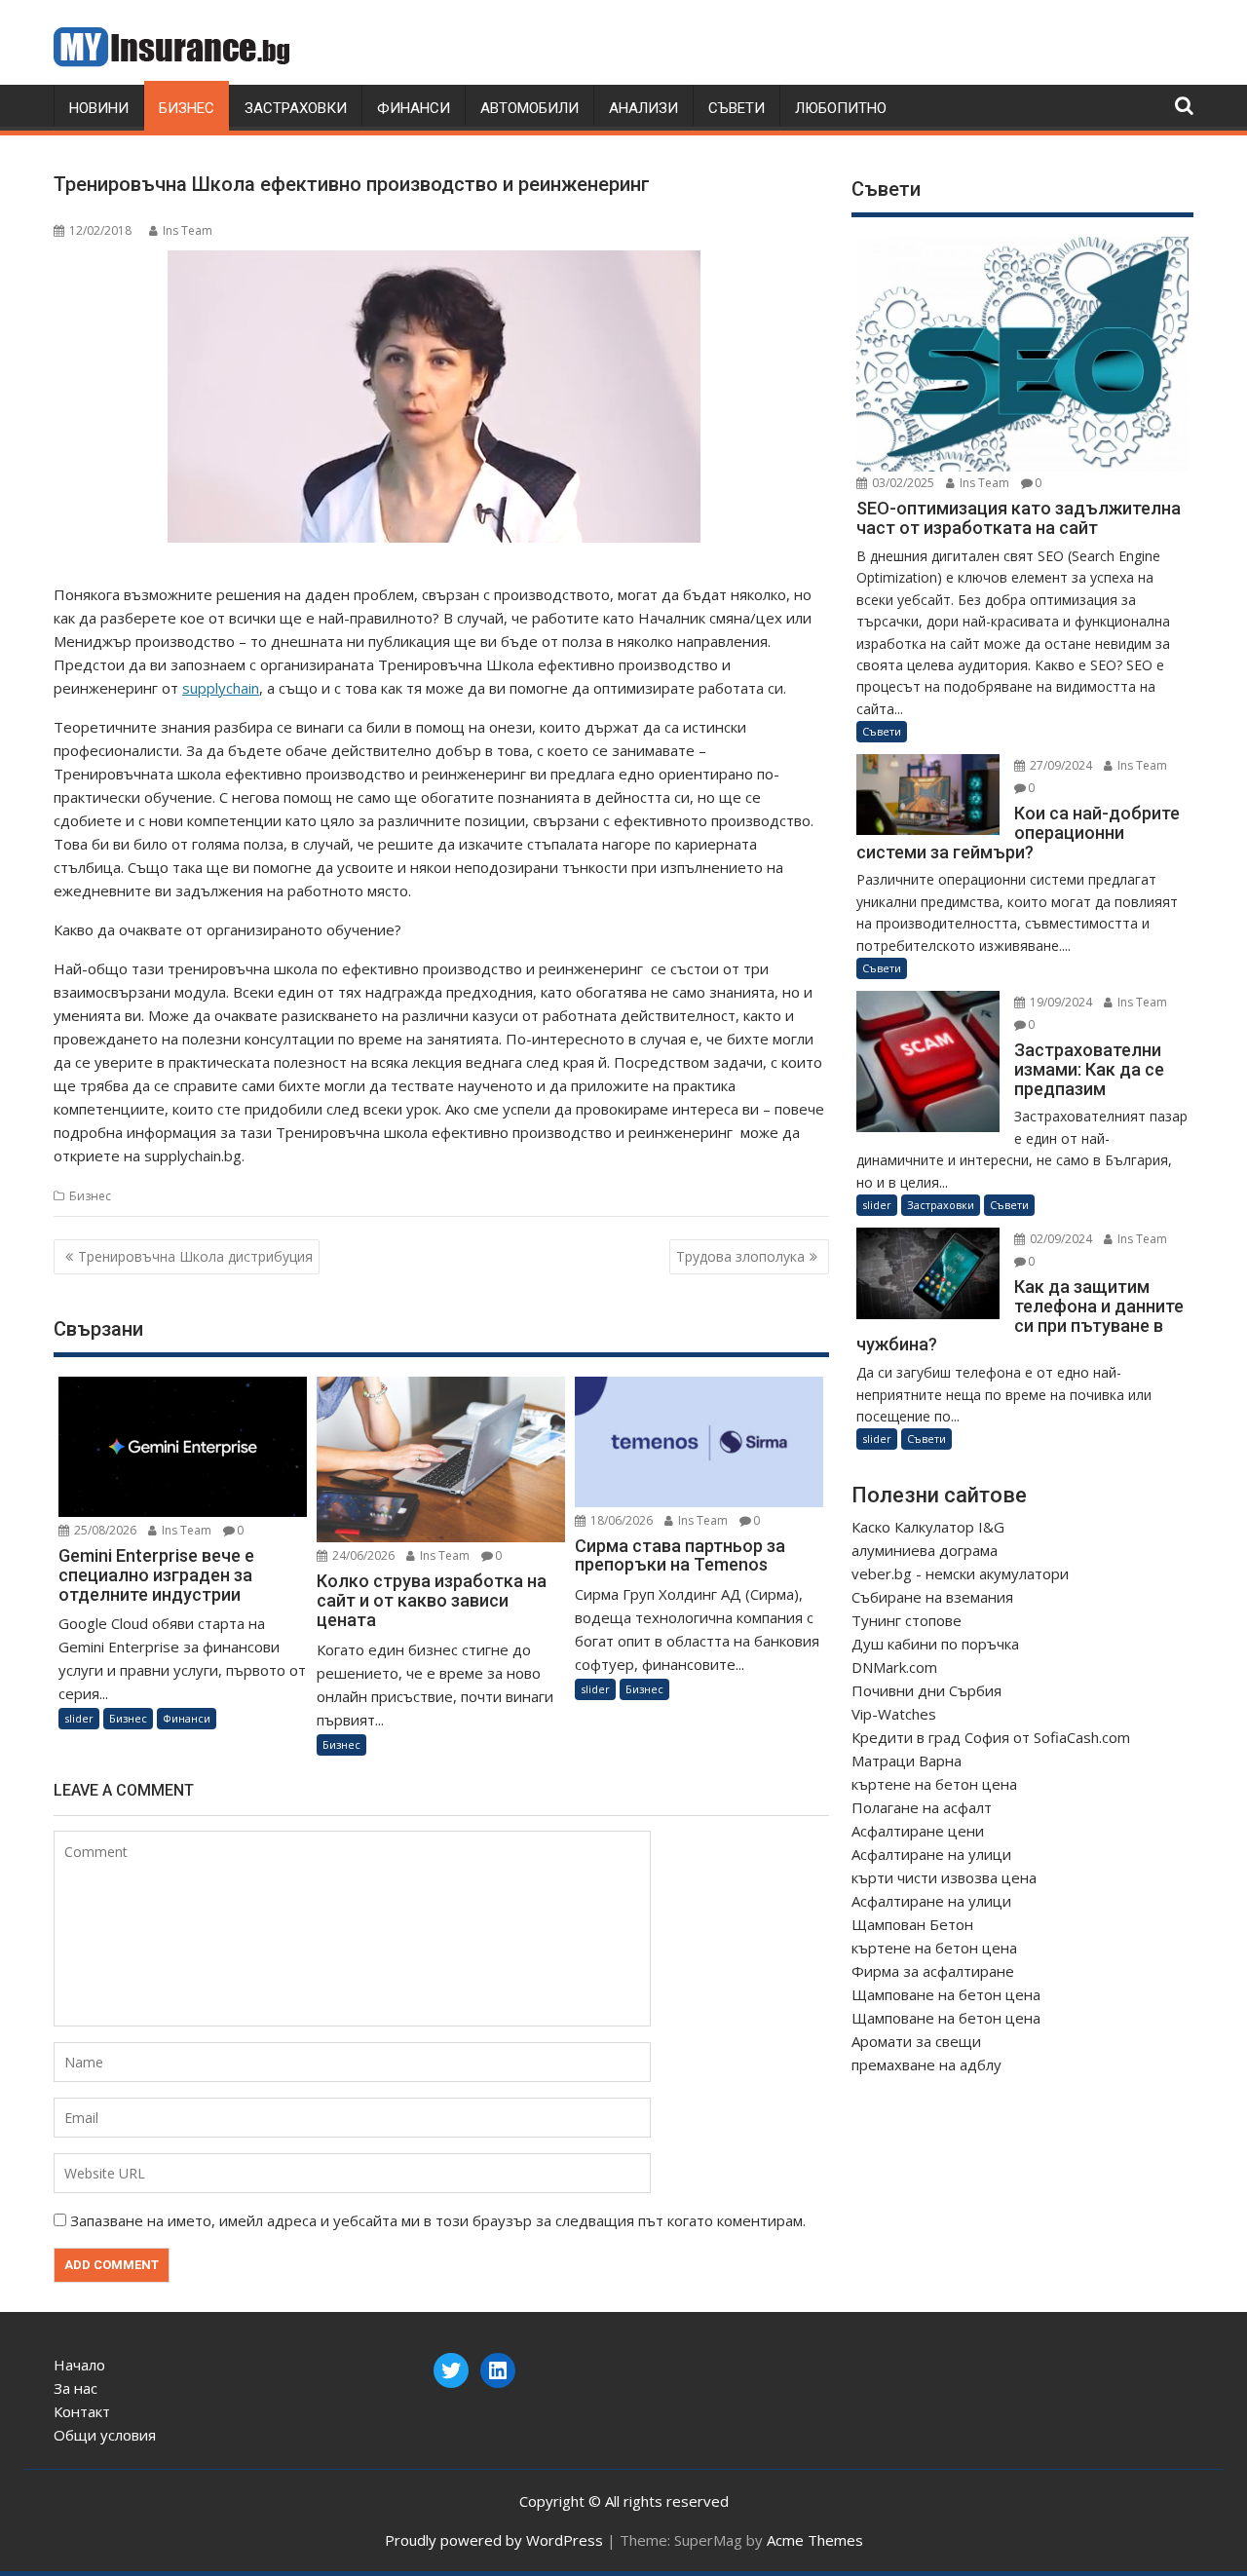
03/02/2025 (902, 483)
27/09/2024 (1059, 765)
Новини (99, 108)
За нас (76, 2388)
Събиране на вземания (932, 1597)
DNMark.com (894, 1667)
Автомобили (529, 108)
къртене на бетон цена (934, 1784)
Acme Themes (815, 2540)
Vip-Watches (894, 1714)
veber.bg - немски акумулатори (960, 1573)
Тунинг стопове (907, 1620)
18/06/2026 (620, 1520)
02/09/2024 (1059, 1239)
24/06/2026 (362, 1555)
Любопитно (841, 108)
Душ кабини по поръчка (935, 1644)
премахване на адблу (926, 2065)
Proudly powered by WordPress (494, 2540)
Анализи (643, 108)
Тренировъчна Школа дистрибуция (195, 1256)
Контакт (82, 2411)
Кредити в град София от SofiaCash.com (991, 1737)
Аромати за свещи (916, 2041)
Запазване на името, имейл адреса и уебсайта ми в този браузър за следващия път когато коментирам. (438, 2220)
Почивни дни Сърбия (926, 1690)
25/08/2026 (104, 1530)
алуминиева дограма (925, 1550)
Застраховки (296, 108)
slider (79, 1718)
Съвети (737, 108)
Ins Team (188, 230)
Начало (79, 2365)
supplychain (221, 688)
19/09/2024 (1059, 1002)
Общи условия (105, 2435)
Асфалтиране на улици (931, 1854)
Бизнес (187, 108)
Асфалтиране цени (918, 1831)
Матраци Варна (907, 1761)
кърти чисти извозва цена (944, 1877)
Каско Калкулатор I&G (928, 1527)
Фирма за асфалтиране (933, 1971)
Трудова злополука (740, 1256)
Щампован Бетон (912, 1924)
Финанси (414, 108)
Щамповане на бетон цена (946, 1994)
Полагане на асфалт (922, 1807)
